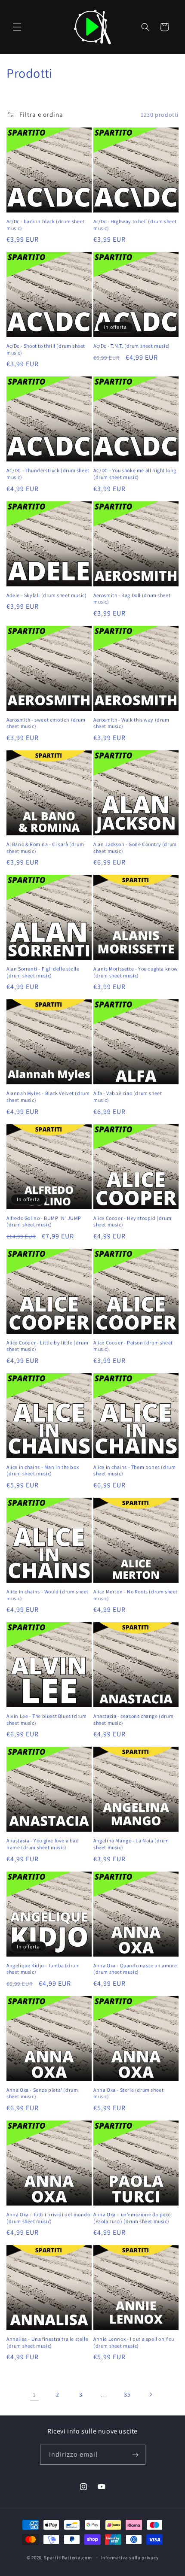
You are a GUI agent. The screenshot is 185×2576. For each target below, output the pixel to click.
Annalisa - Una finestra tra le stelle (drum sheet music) (47, 2342)
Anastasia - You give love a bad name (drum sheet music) (43, 1844)
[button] (17, 27)
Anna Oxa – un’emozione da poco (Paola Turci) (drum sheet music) (132, 2218)
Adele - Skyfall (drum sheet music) (46, 595)
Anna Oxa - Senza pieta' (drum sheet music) (42, 2093)
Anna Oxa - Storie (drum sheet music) (128, 2093)
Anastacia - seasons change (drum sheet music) (133, 1719)
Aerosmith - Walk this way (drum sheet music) (131, 723)
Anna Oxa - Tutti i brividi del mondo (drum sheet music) (48, 2218)
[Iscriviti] (136, 2455)
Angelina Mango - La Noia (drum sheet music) (131, 1844)
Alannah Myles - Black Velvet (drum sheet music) (48, 1097)
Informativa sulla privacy (130, 2558)
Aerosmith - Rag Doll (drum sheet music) (132, 599)
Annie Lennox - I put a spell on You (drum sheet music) (134, 2342)
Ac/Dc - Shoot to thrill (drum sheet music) (46, 349)
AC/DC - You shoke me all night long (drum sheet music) (135, 474)
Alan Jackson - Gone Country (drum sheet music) (135, 848)
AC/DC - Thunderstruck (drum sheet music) (48, 474)
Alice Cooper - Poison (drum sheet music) (133, 1346)
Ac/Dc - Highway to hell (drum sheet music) (135, 225)
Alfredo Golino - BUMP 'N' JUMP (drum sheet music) (44, 1221)
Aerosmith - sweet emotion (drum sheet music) (46, 723)
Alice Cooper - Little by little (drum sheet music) (47, 1346)
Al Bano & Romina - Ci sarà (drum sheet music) (45, 848)
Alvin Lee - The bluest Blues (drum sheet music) (46, 1719)
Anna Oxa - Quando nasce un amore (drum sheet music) (135, 1969)
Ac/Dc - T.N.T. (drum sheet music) (132, 346)
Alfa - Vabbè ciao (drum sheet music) (128, 1097)
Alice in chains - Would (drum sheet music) (48, 1595)
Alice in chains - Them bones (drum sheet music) (134, 1470)
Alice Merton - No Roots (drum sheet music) (136, 1595)
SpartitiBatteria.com (68, 2558)
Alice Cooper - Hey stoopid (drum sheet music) (132, 1221)
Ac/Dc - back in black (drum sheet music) (46, 225)
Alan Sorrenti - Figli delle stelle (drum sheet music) (43, 972)
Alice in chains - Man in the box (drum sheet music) (43, 1470)
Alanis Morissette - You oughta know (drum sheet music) (136, 972)
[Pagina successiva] (151, 2394)
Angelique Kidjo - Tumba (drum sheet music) (43, 1969)
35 (127, 2394)
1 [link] (34, 2395)
